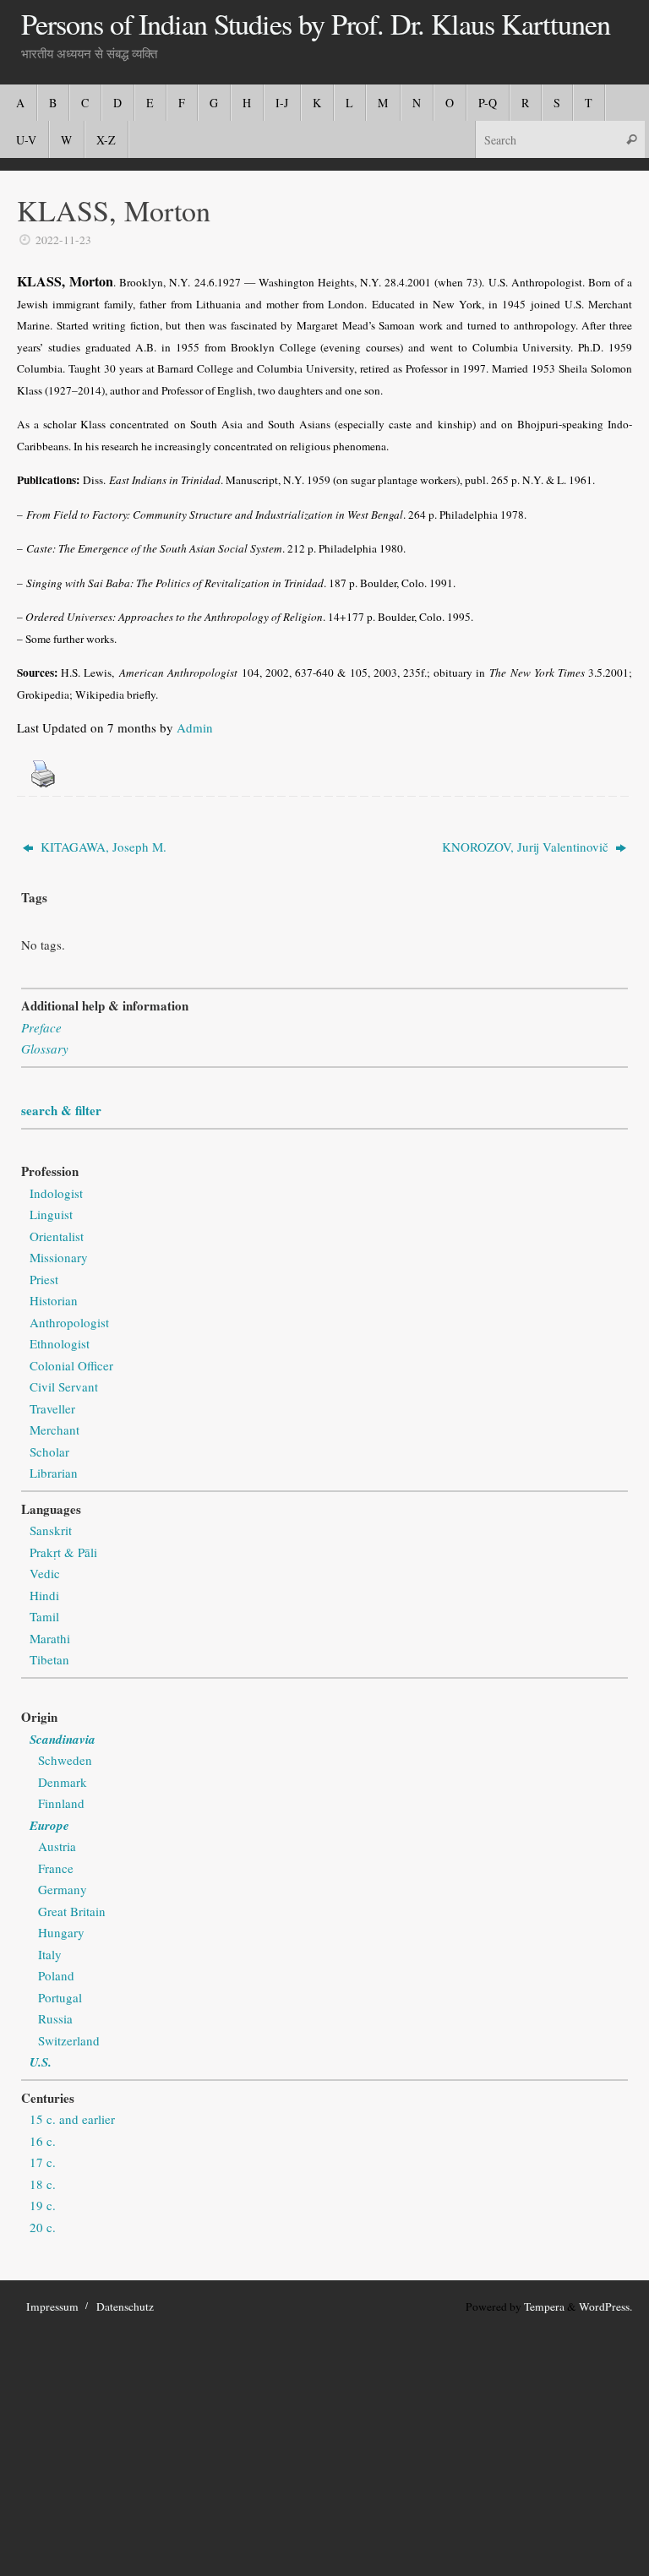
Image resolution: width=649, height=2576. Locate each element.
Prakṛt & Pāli (63, 1552)
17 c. (43, 2162)
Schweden (65, 1760)
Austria (57, 1846)
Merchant (55, 1430)
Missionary (59, 1257)
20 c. (43, 2227)
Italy (50, 1954)
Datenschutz (125, 2306)
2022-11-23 (63, 240)
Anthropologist (69, 1322)
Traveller (52, 1408)
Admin (195, 727)
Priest (44, 1279)
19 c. (43, 2205)
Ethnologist (60, 1343)
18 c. (43, 2184)
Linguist (51, 1214)
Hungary (61, 1932)
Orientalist (57, 1236)
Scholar (49, 1451)
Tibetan (49, 1659)
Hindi (44, 1595)
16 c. (43, 2141)
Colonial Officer (71, 1365)
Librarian (54, 1473)
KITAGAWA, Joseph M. (102, 847)
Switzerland (69, 2040)
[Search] (631, 139)
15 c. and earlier (72, 2119)
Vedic (45, 1573)
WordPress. (605, 2306)
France (56, 1868)
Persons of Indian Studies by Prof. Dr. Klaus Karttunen (316, 25)
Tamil (44, 1616)
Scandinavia (63, 1739)
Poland (56, 1975)
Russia (55, 2018)
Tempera (544, 2306)
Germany (63, 1889)
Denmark (63, 1782)
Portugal (60, 1997)
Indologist (56, 1193)
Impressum (52, 2306)
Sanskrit (51, 1530)
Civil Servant (64, 1386)
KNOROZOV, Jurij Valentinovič (527, 847)
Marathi (50, 1638)
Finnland (61, 1803)
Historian (54, 1300)
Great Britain (72, 1911)
